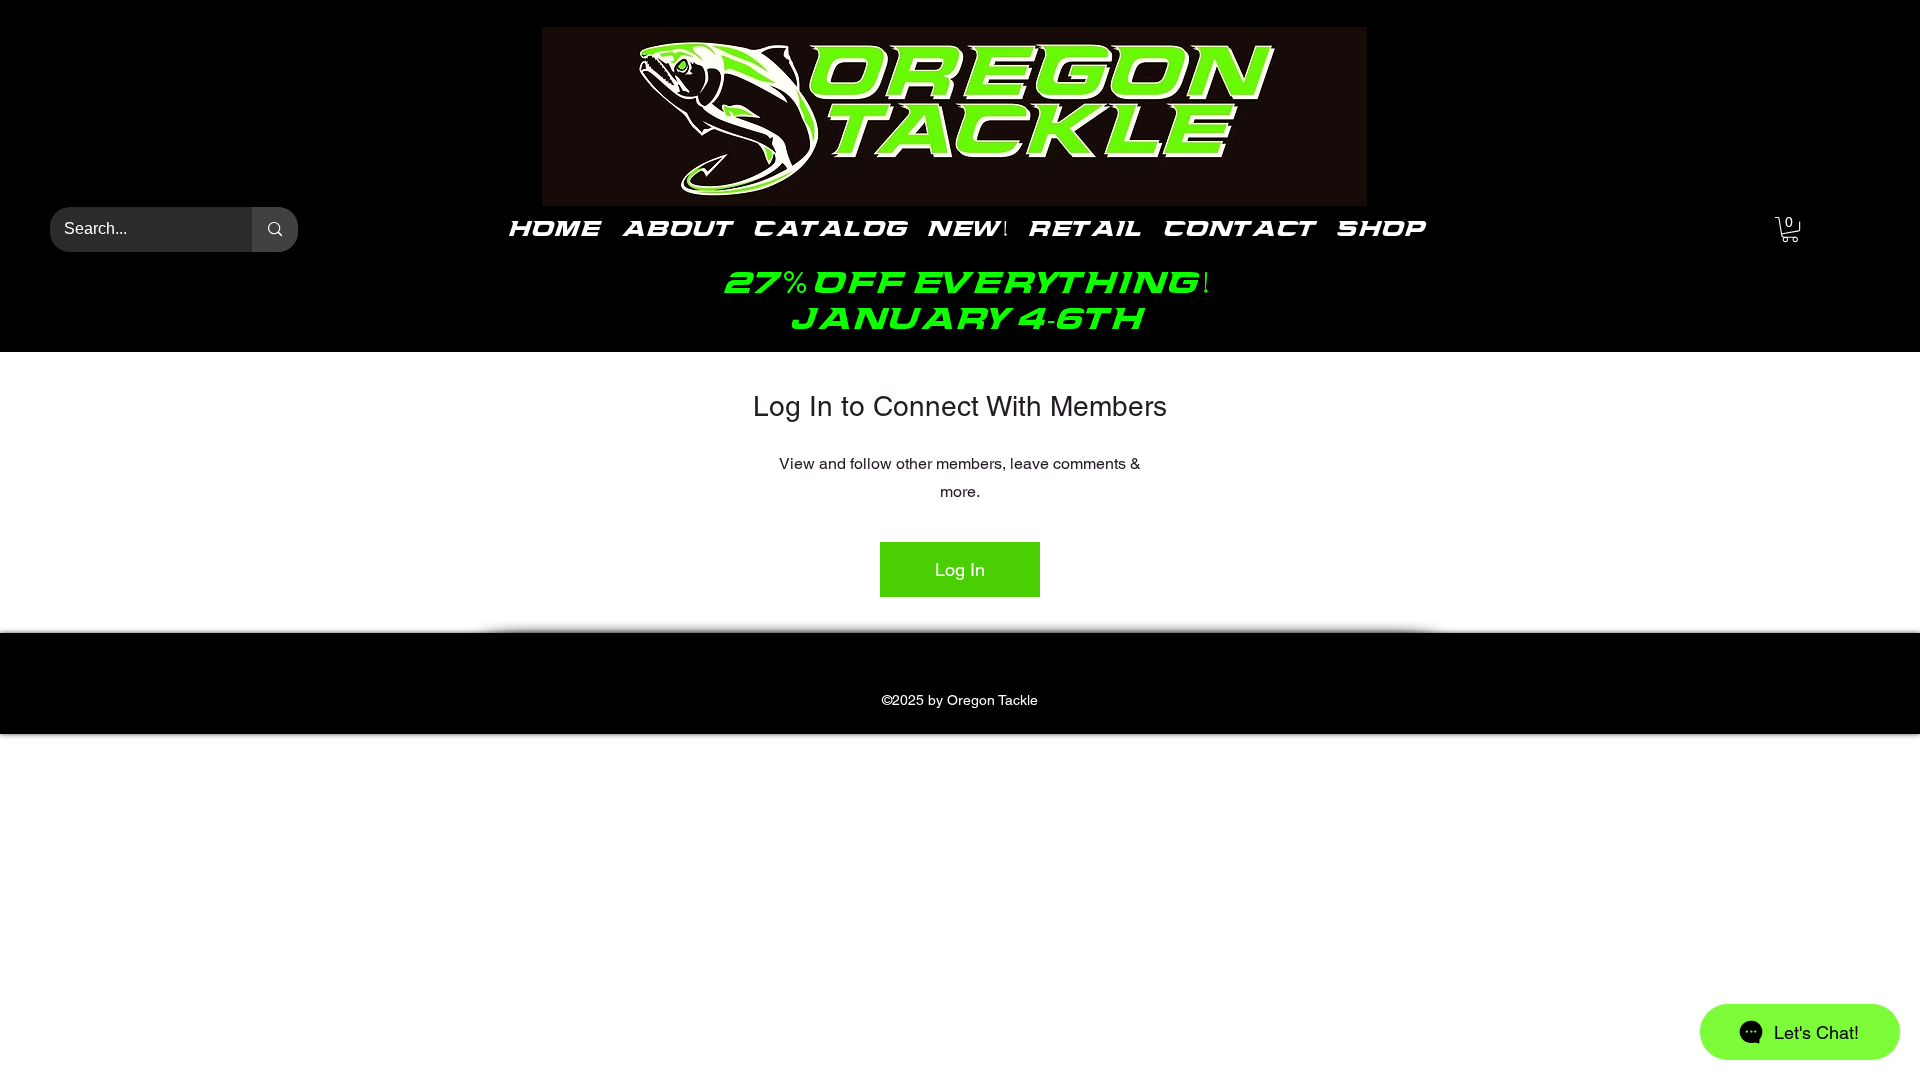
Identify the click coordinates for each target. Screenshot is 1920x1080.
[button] (1790, 229)
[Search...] (275, 229)
